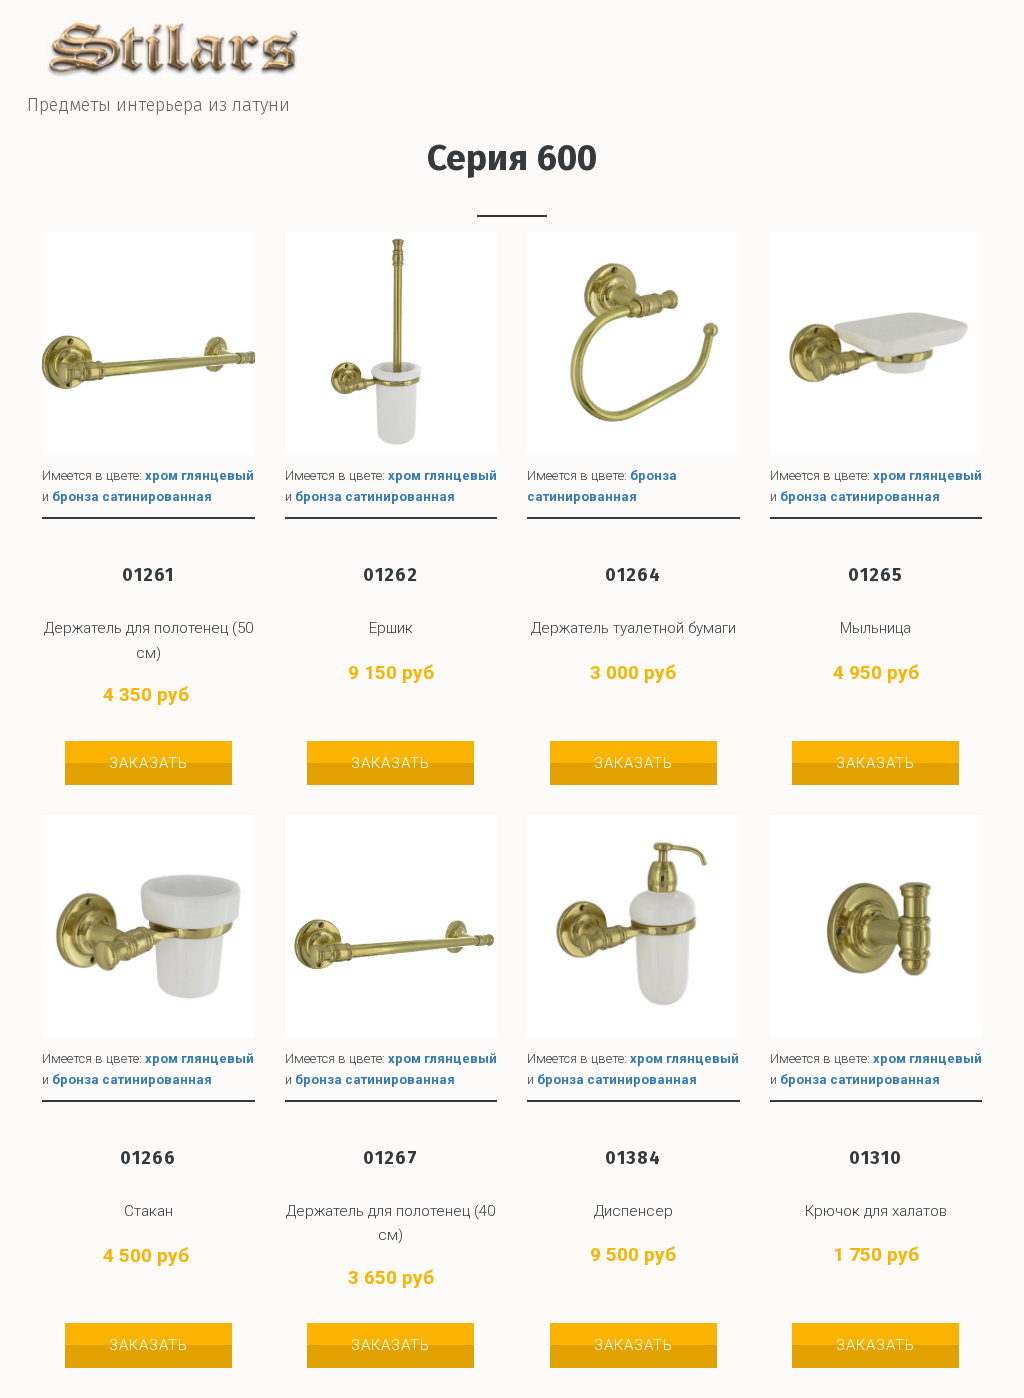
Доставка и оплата (730, 58)
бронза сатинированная (132, 496)
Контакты (871, 58)
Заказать (148, 763)
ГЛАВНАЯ (596, 58)
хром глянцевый (199, 475)
